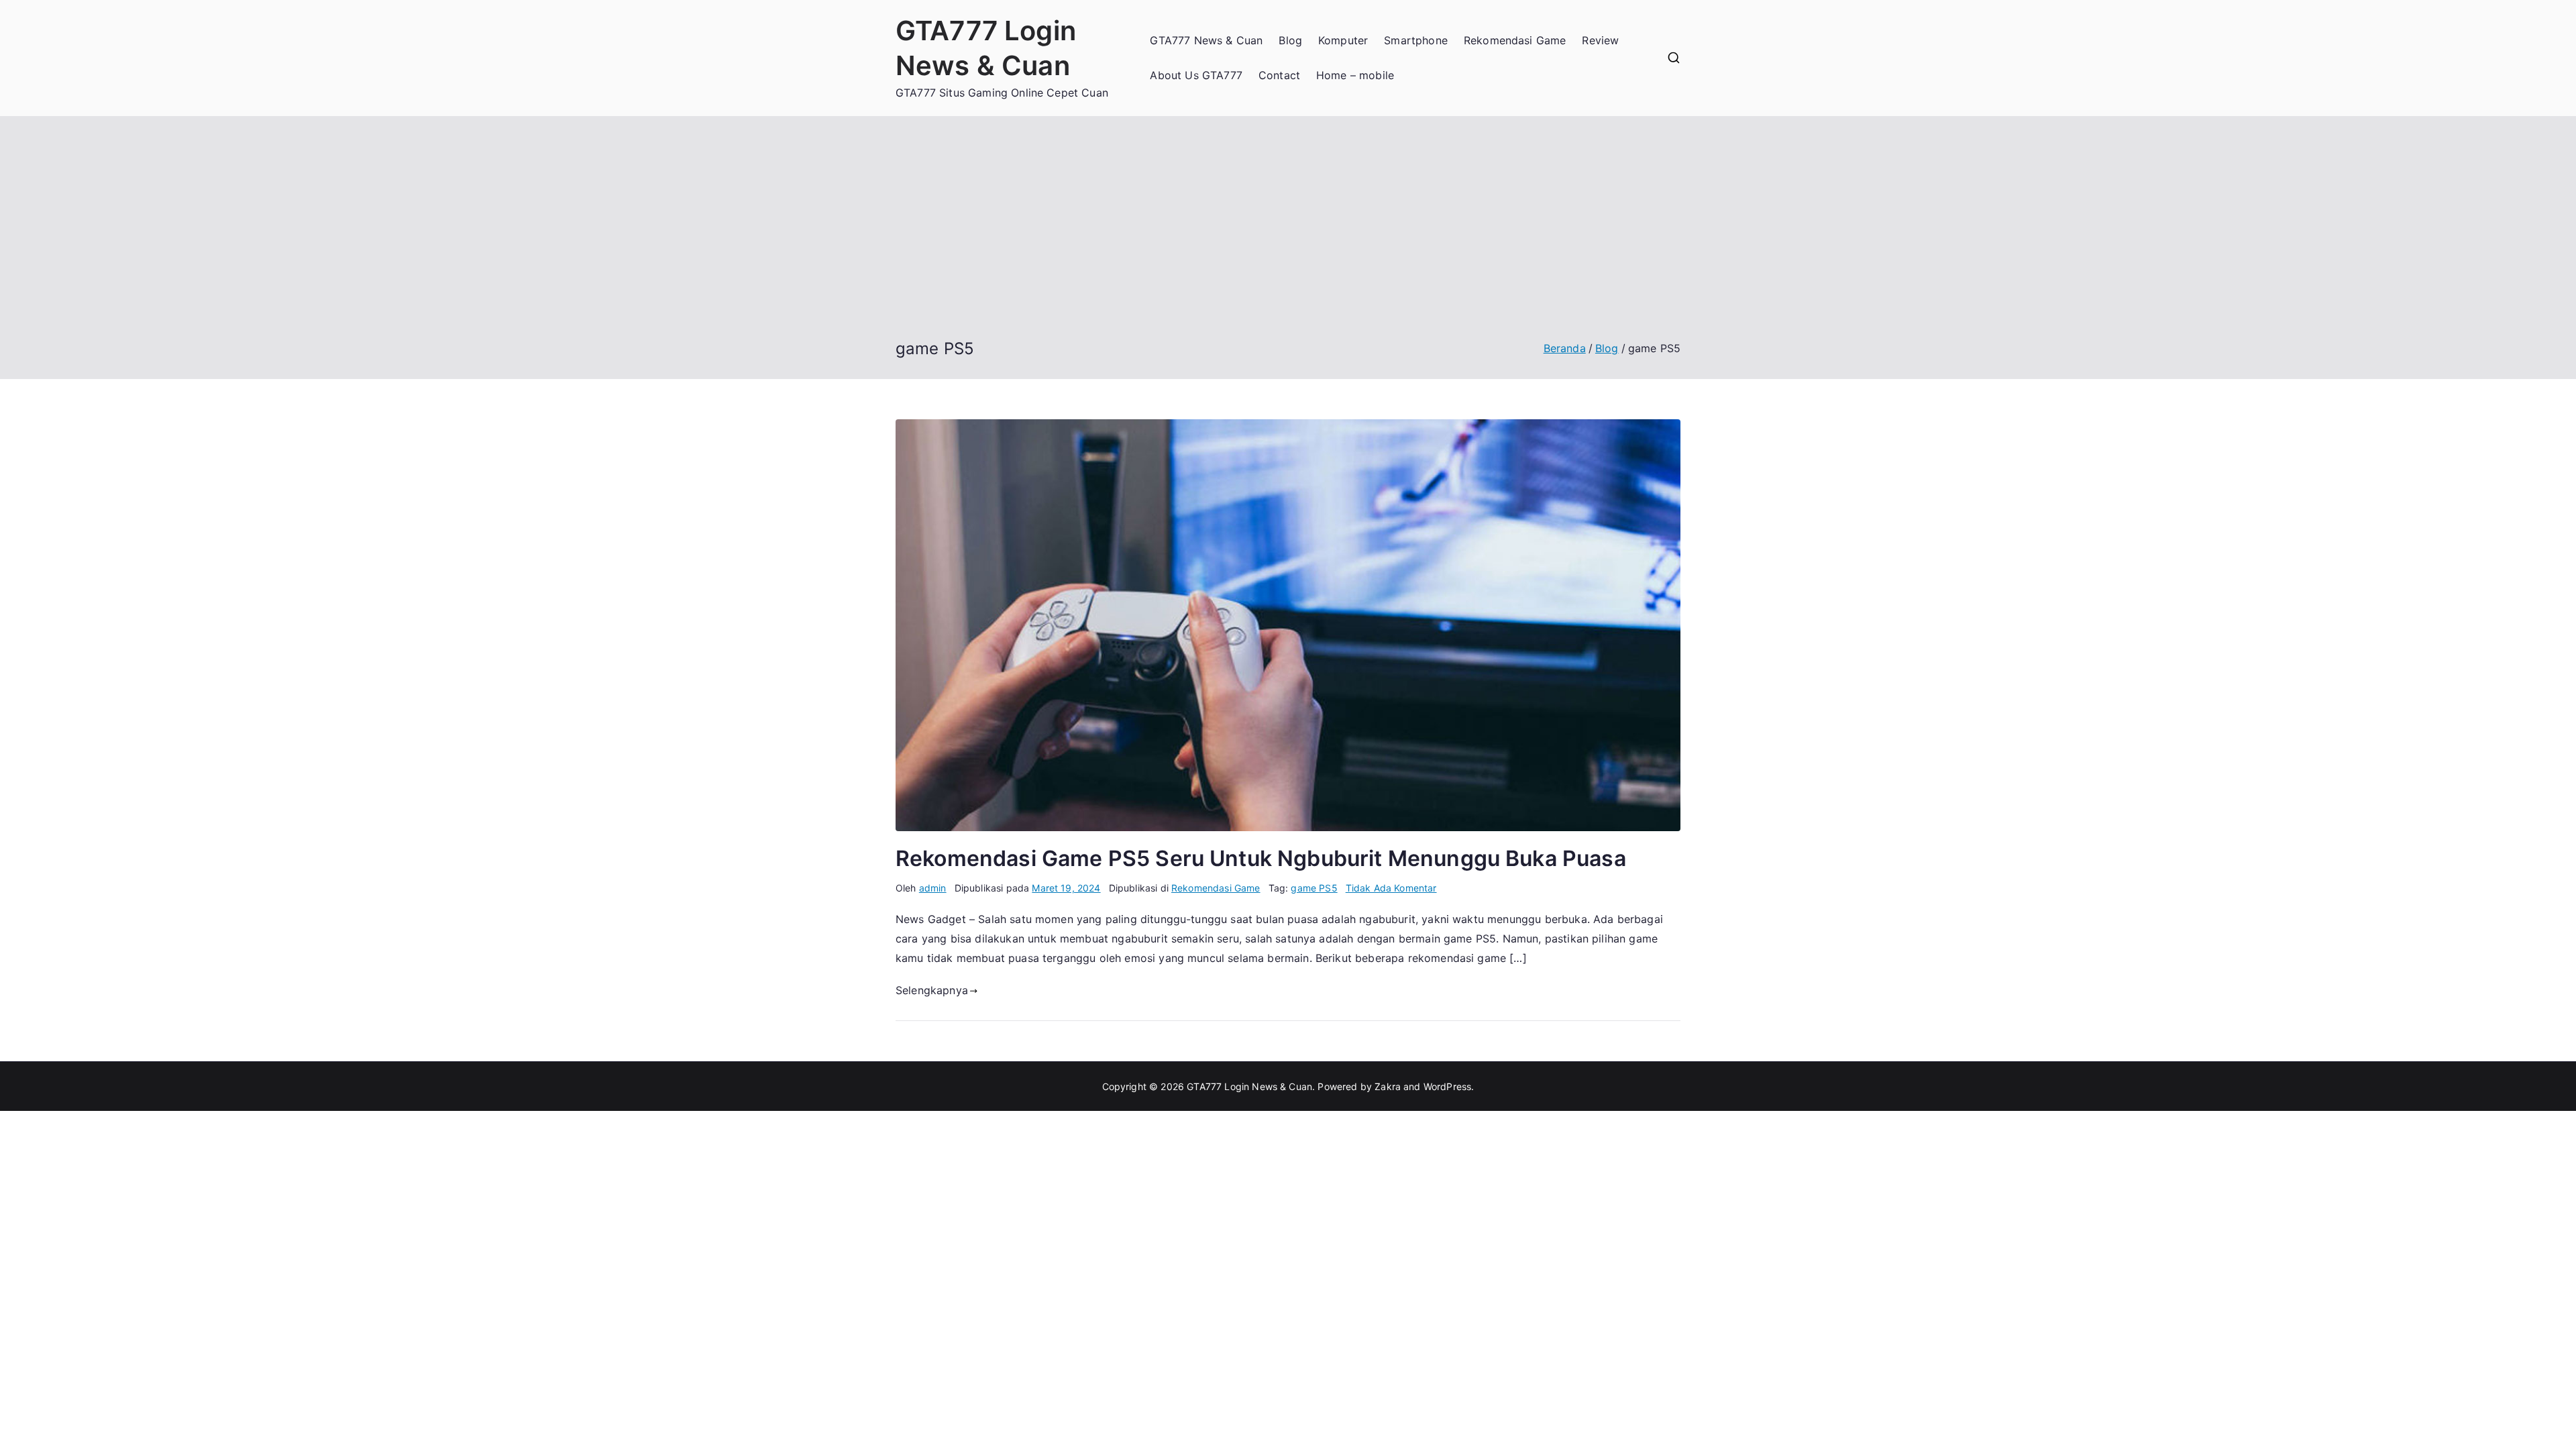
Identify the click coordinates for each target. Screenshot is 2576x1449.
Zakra (1388, 1086)
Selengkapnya (932, 990)
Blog (1290, 40)
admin (933, 888)
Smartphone (1416, 40)
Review (1600, 40)
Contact (1279, 75)
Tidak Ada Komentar (1391, 888)
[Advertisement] (1288, 237)
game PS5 (1314, 888)
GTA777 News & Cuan (1206, 40)
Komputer (1343, 40)
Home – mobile (1355, 75)
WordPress (1447, 1086)
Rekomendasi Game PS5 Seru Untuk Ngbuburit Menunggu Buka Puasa (1261, 858)
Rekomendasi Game (1515, 40)
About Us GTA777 (1196, 75)
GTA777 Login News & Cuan (1249, 1086)
